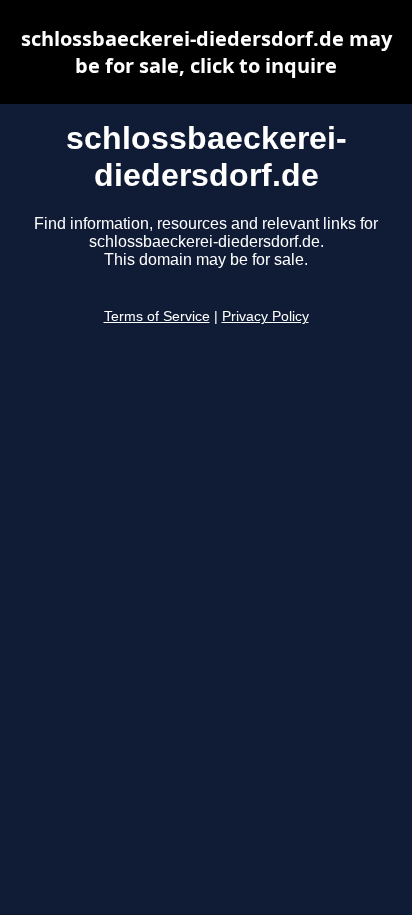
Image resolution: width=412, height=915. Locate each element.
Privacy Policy (265, 316)
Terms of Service (157, 316)
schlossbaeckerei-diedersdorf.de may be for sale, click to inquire (206, 52)
